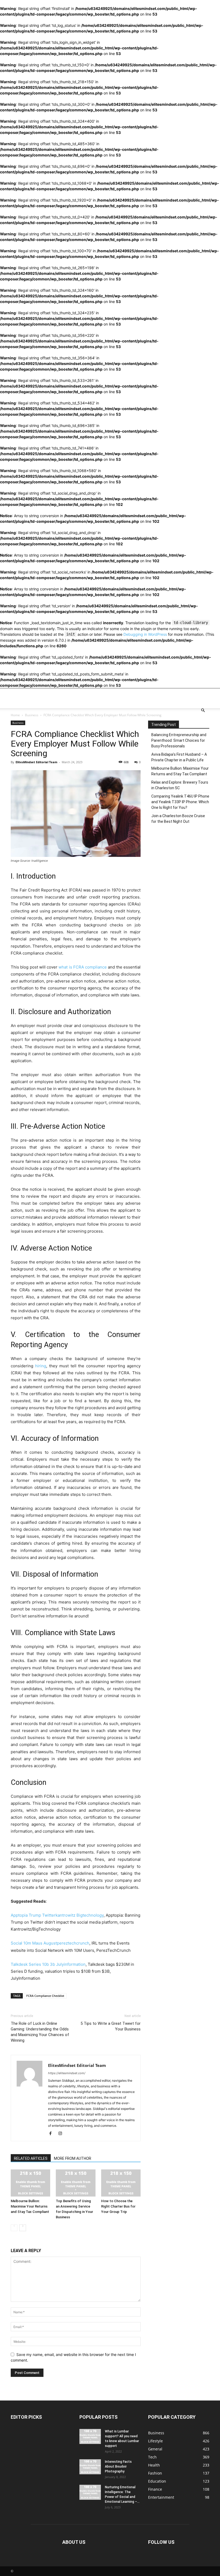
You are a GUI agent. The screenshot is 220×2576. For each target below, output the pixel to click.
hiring (41, 1366)
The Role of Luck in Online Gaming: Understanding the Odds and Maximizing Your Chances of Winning (40, 2032)
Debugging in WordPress (145, 634)
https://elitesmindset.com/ (67, 2073)
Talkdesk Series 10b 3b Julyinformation (48, 1964)
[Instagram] (62, 2133)
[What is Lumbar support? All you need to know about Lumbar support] (90, 2436)
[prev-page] (14, 2228)
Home (15, 715)
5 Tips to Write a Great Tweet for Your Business (111, 2026)
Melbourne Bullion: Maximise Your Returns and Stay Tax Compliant (30, 2206)
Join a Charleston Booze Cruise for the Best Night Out (178, 819)
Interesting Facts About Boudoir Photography (118, 2467)
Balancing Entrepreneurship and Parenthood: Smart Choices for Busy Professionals (179, 740)
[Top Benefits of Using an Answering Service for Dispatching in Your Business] (76, 2183)
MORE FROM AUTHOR (73, 2158)
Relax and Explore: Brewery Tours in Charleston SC (180, 785)
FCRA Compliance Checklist (45, 1996)
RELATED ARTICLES (31, 2158)
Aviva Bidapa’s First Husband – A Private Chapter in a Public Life (179, 757)
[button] (203, 710)
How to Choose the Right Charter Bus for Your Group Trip (118, 2206)
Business (32, 715)
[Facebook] (52, 2133)
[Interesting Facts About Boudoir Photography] (90, 2467)
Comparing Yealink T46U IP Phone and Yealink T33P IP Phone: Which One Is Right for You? (180, 802)
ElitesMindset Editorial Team (36, 762)
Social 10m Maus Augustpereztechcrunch (50, 1943)
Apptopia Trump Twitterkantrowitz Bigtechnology (57, 1915)
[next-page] (23, 2228)
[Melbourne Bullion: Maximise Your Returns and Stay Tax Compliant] (30, 2183)
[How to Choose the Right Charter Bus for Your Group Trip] (121, 2183)
